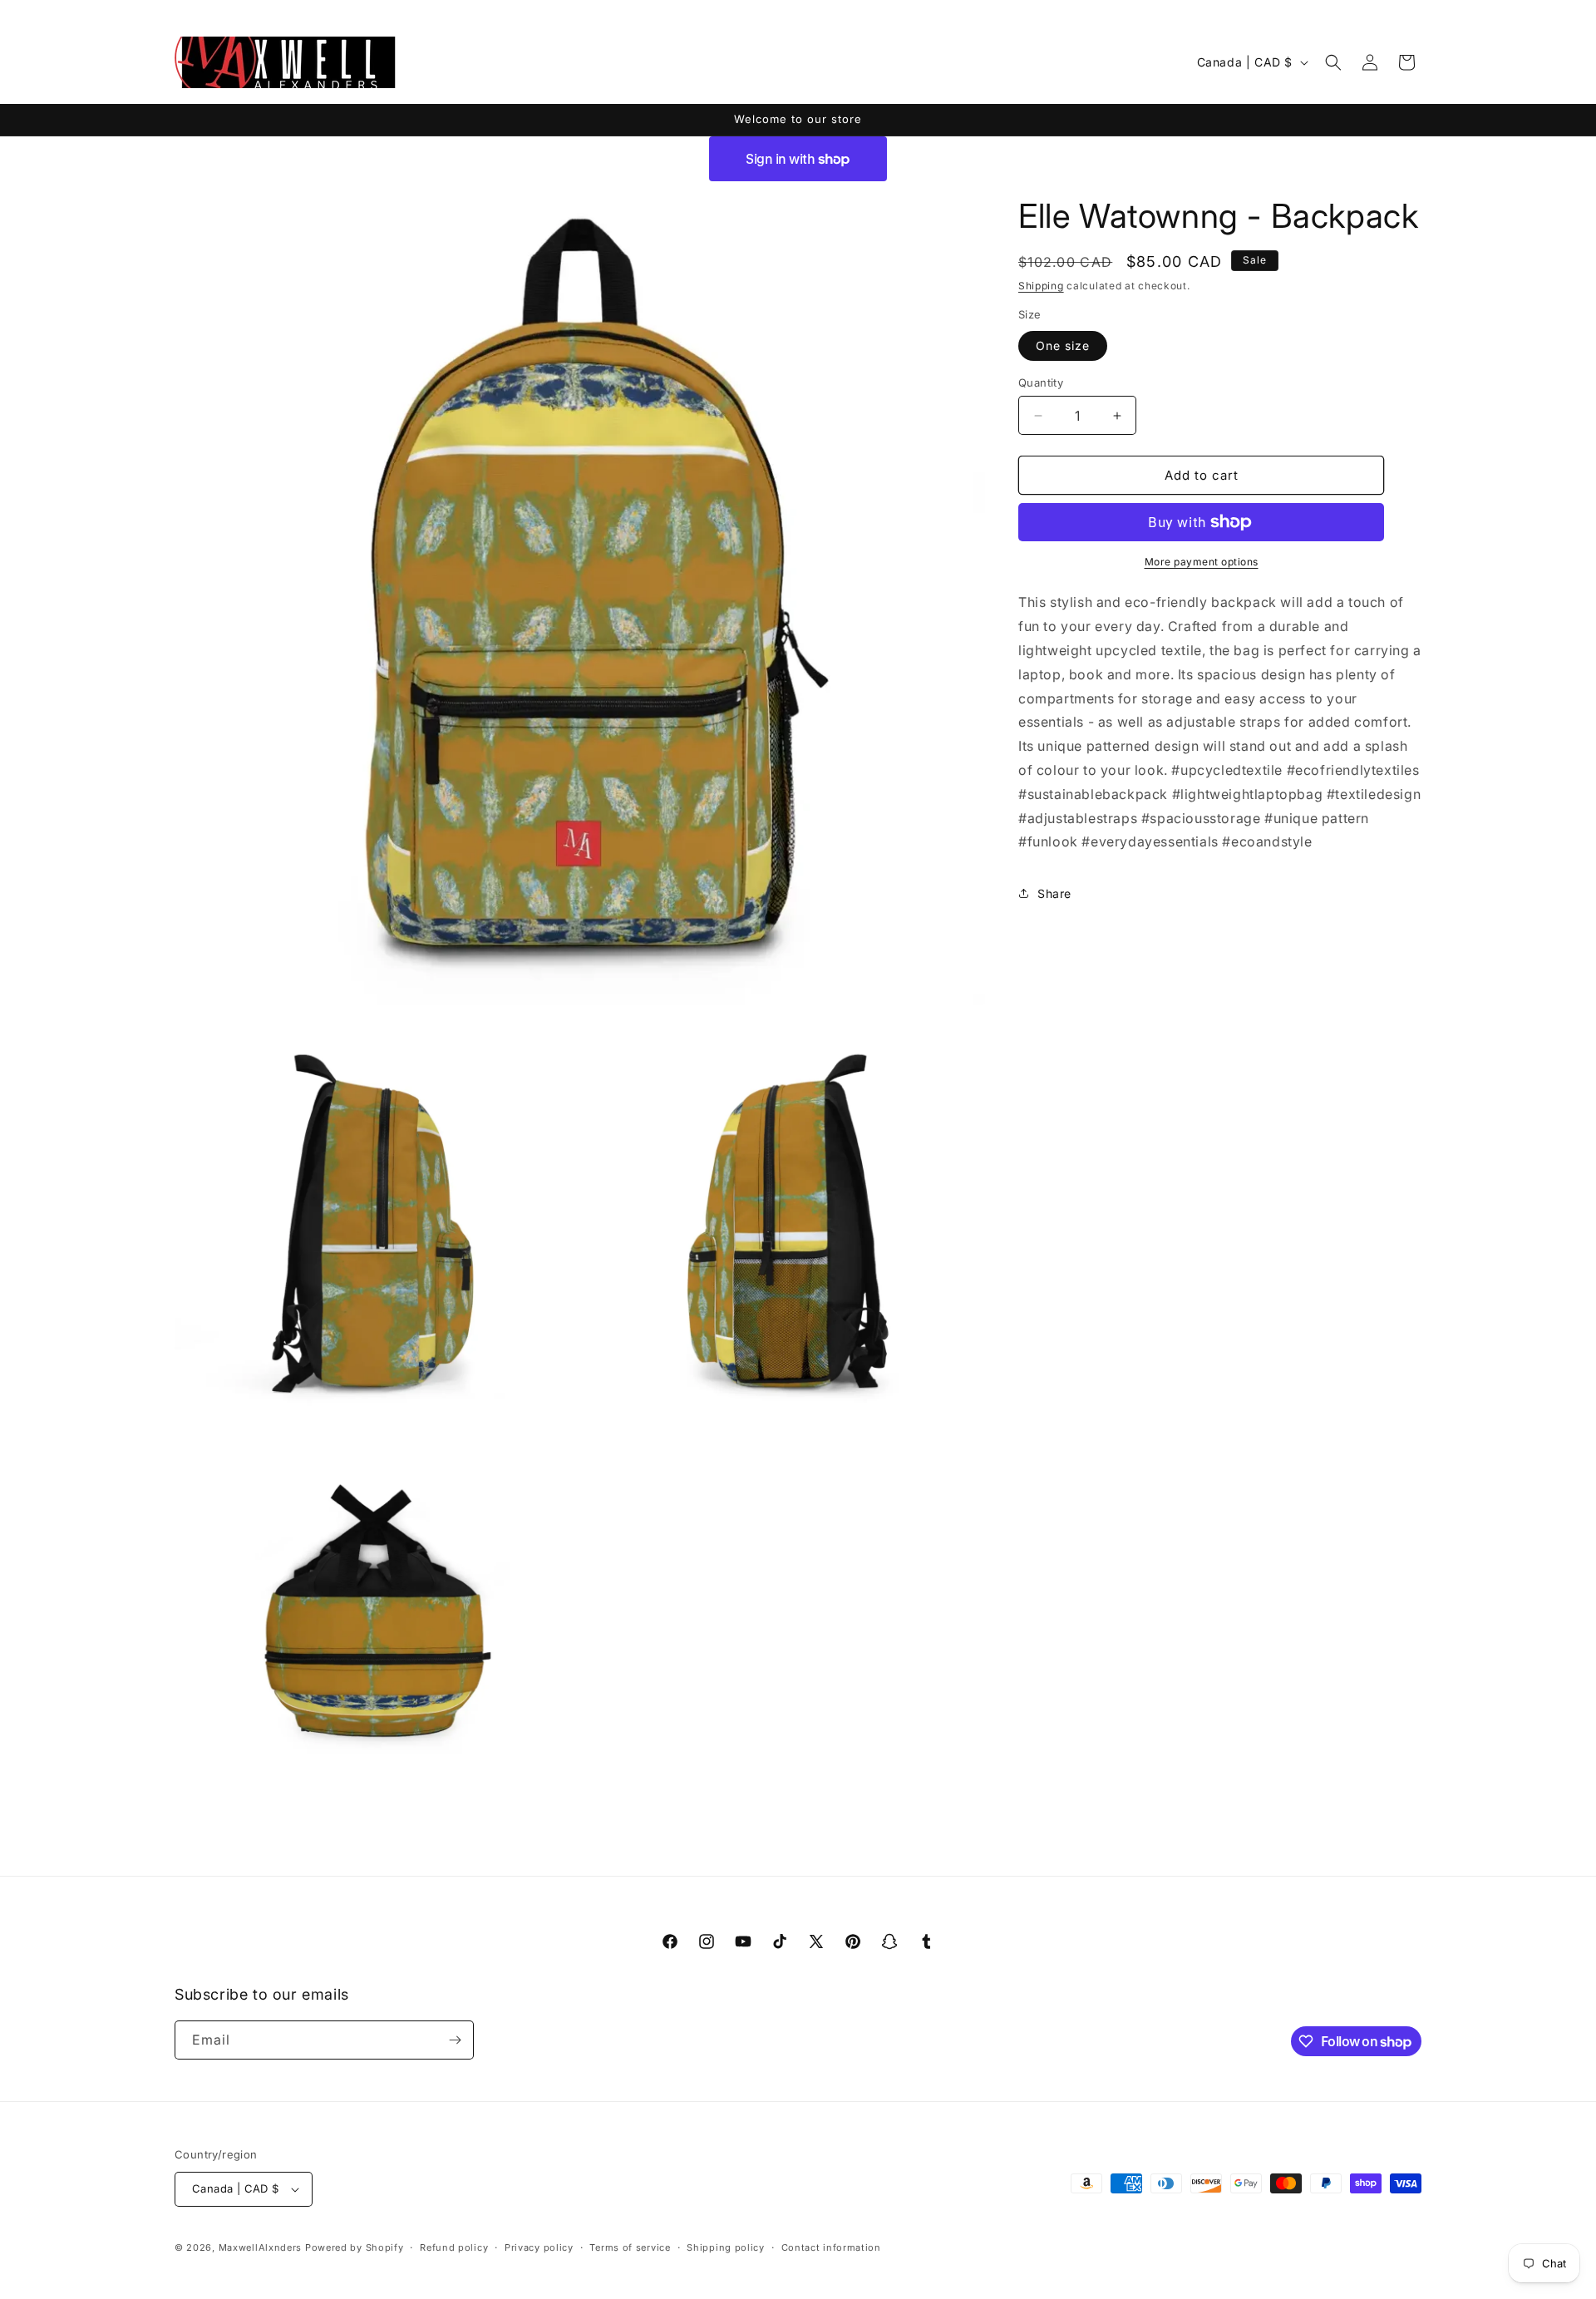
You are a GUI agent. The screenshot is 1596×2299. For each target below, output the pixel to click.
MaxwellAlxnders (261, 2247)
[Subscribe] (455, 2040)
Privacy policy (539, 2247)
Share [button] (1054, 893)
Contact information (831, 2247)
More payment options (1202, 562)
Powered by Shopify (355, 2247)
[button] (1333, 62)
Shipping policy (726, 2247)
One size (1063, 345)
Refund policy (454, 2247)
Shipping (1041, 286)
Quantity (1041, 382)
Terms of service (630, 2247)
